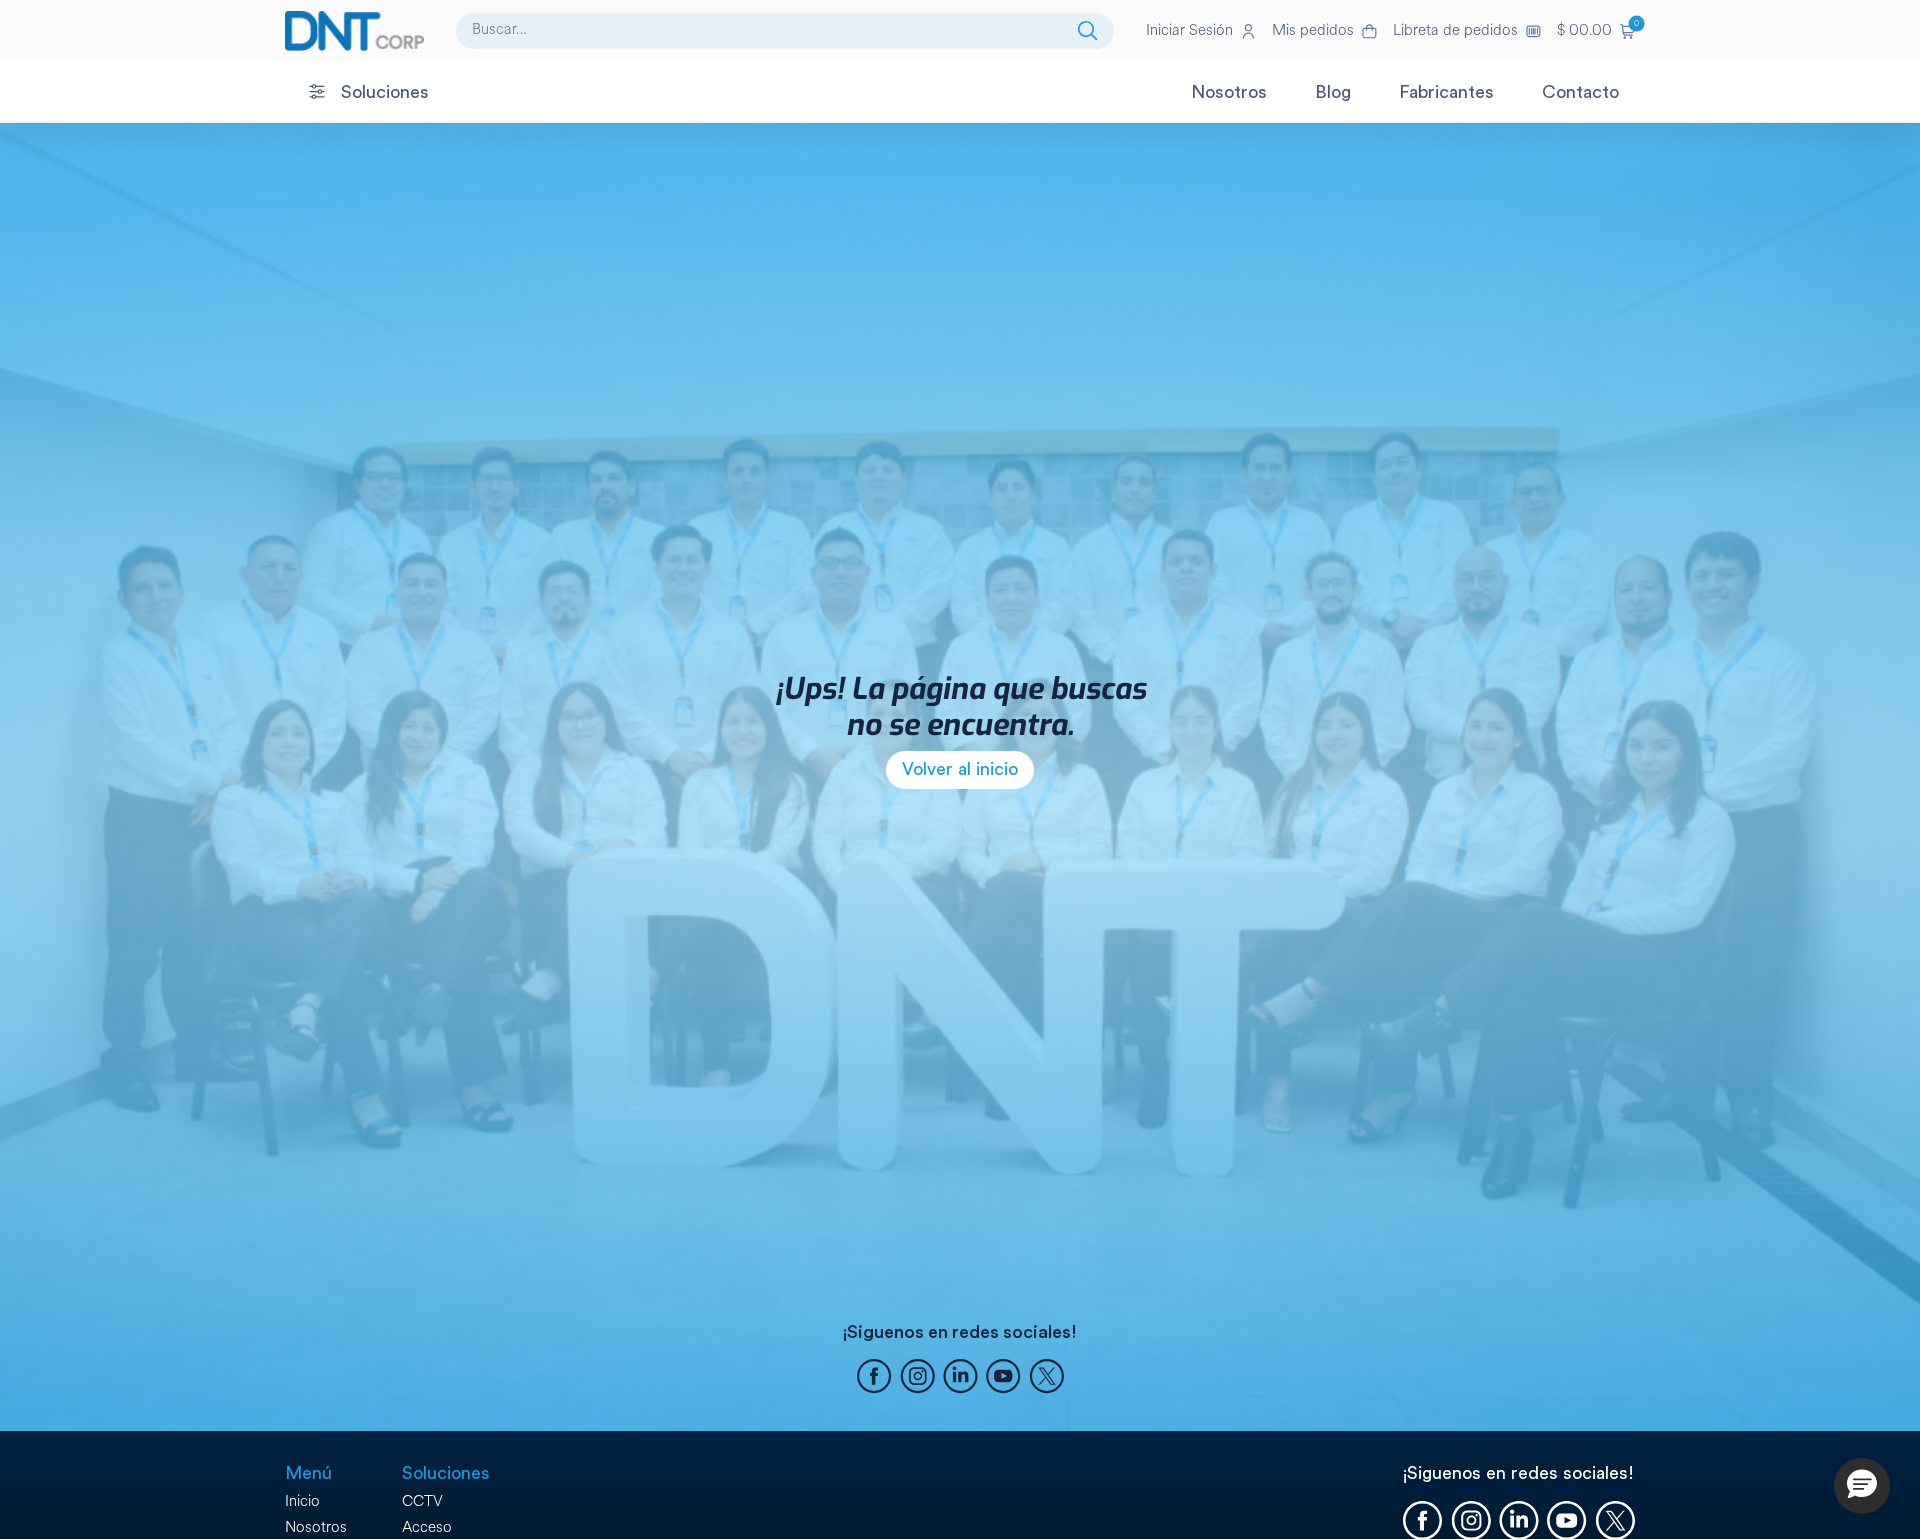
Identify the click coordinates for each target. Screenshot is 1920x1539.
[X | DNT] (1046, 1379)
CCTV (422, 1501)
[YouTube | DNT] (1003, 1379)
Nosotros (316, 1527)
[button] (1596, 31)
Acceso (427, 1527)
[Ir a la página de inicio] (354, 31)
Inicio (302, 1501)
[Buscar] (1088, 31)
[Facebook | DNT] (874, 1379)
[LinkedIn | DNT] (960, 1379)
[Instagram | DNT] (917, 1379)
